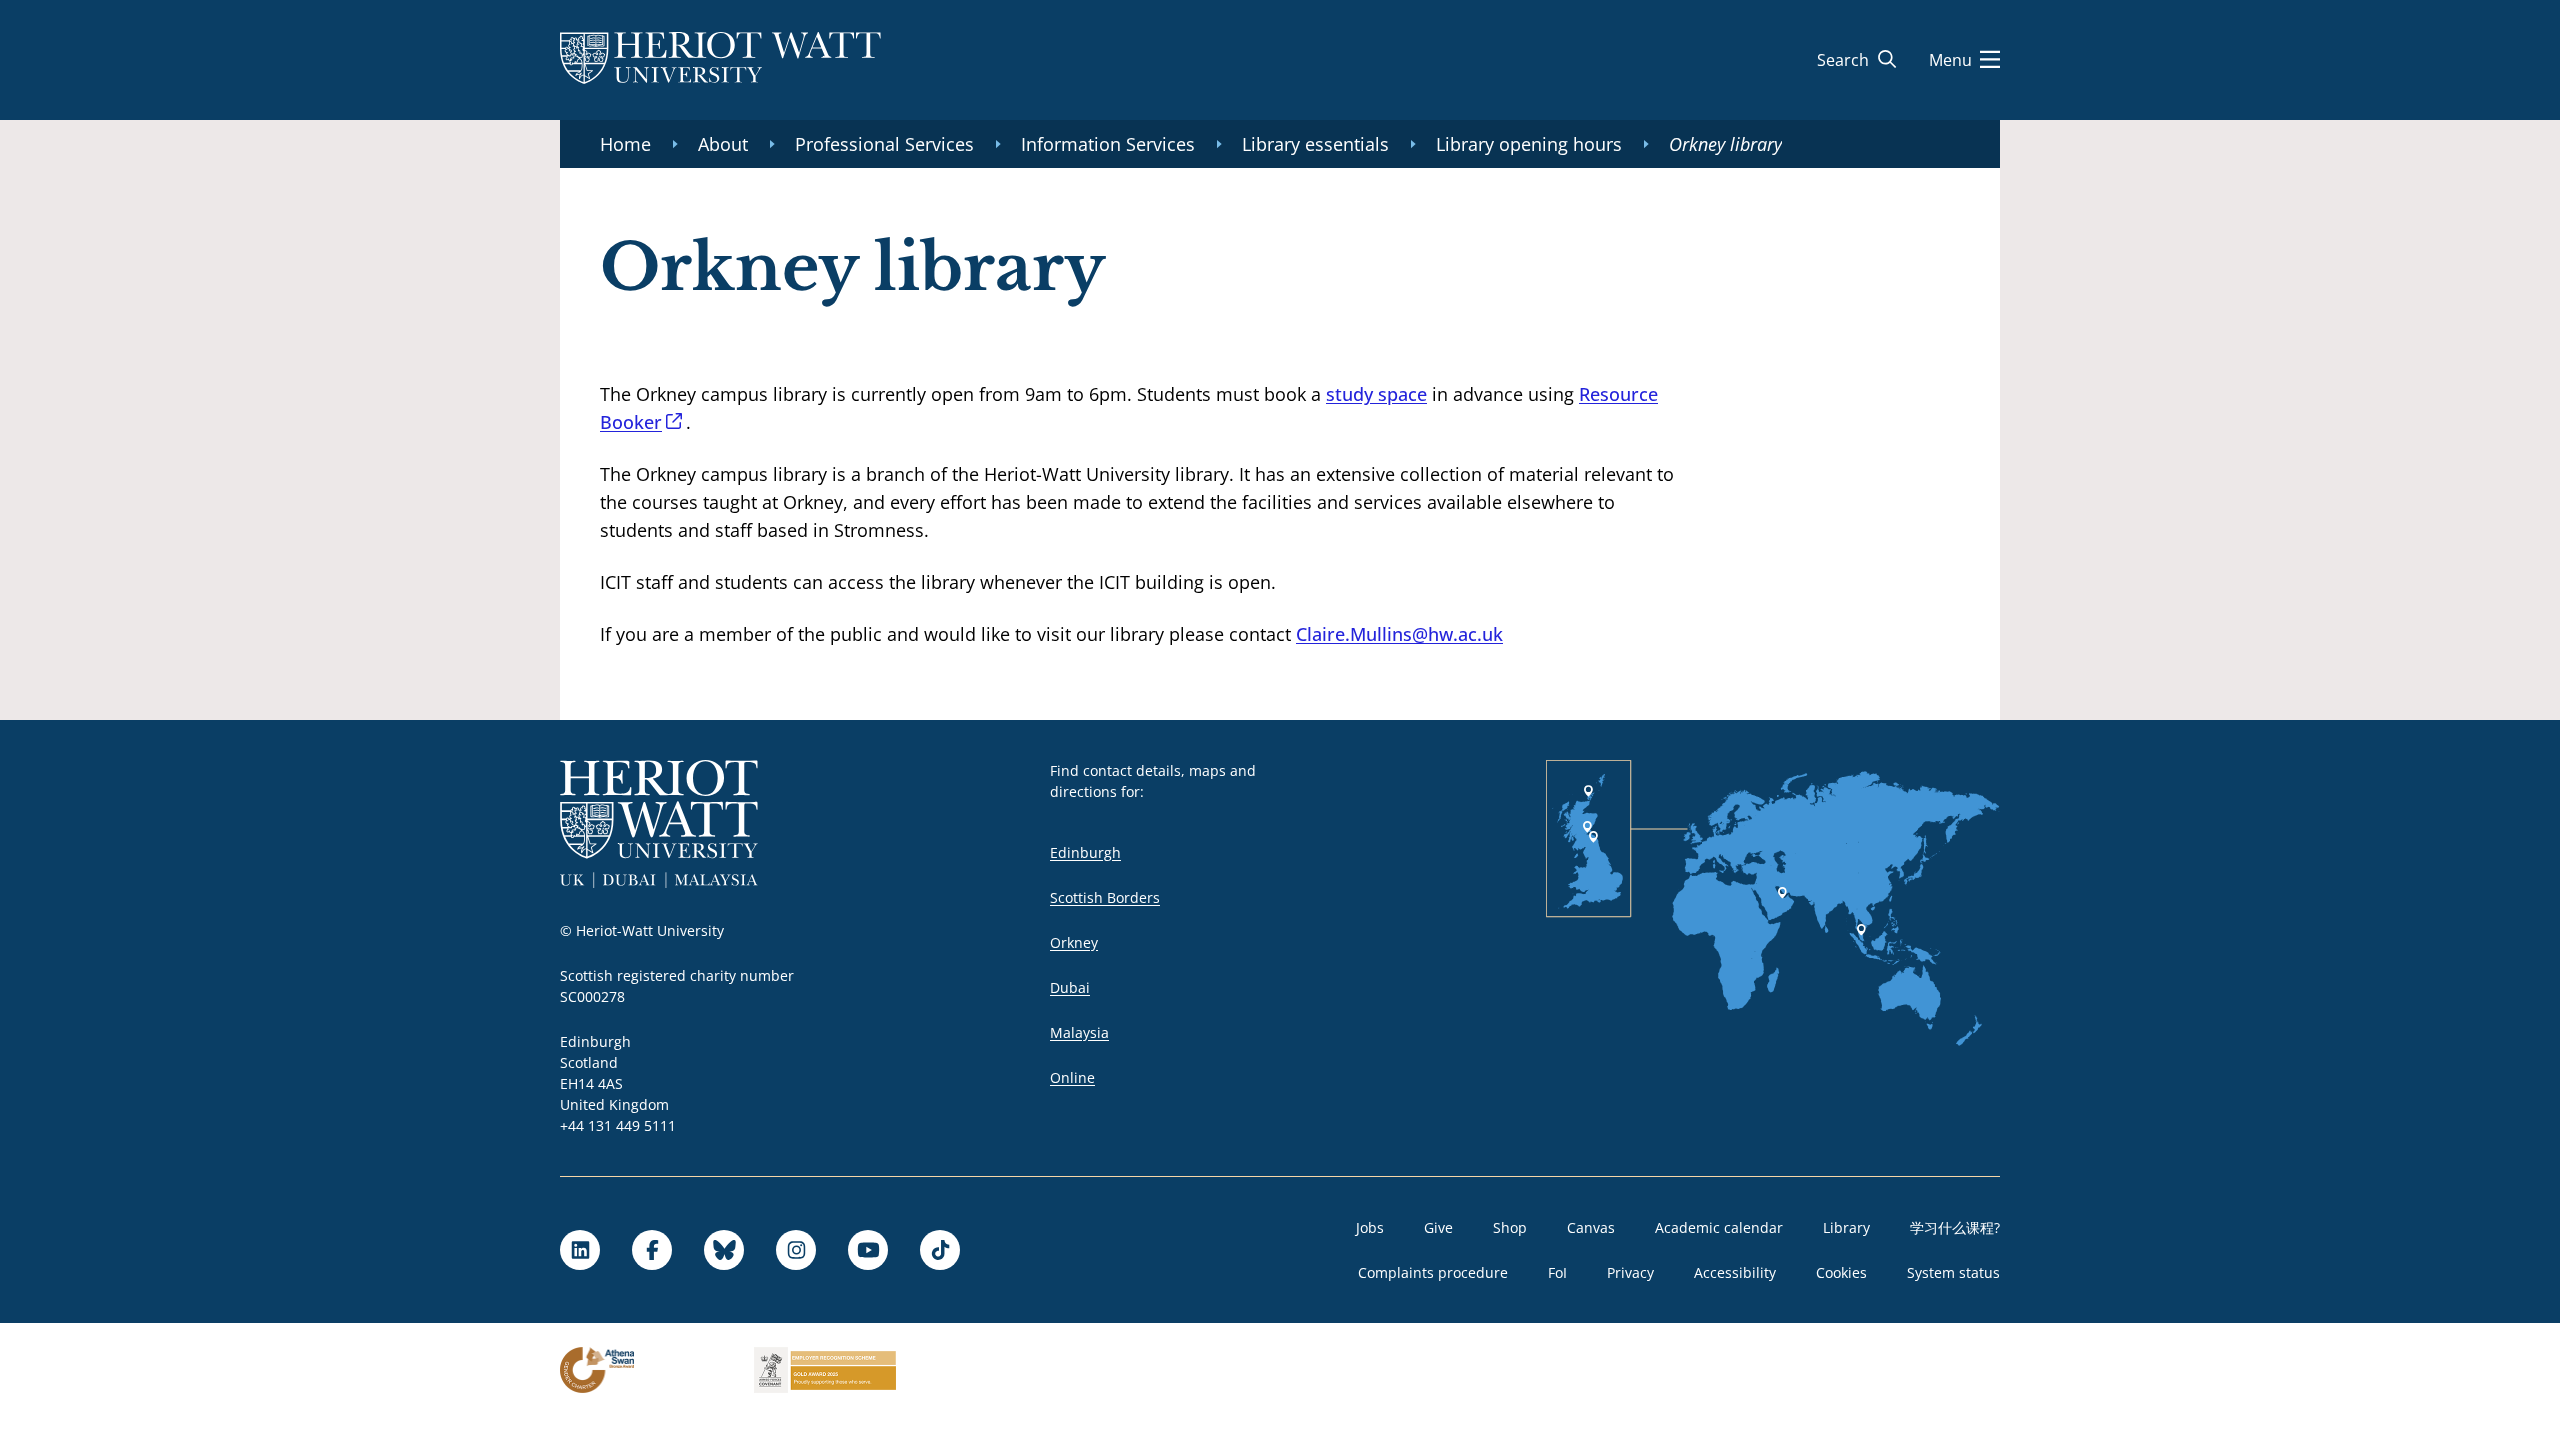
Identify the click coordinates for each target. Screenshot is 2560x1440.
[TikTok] (940, 1250)
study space (1376, 394)
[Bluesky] (724, 1250)
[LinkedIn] (580, 1250)
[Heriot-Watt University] (720, 60)
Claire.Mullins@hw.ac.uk (1399, 634)
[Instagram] (796, 1250)
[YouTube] (868, 1250)
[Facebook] (652, 1250)
